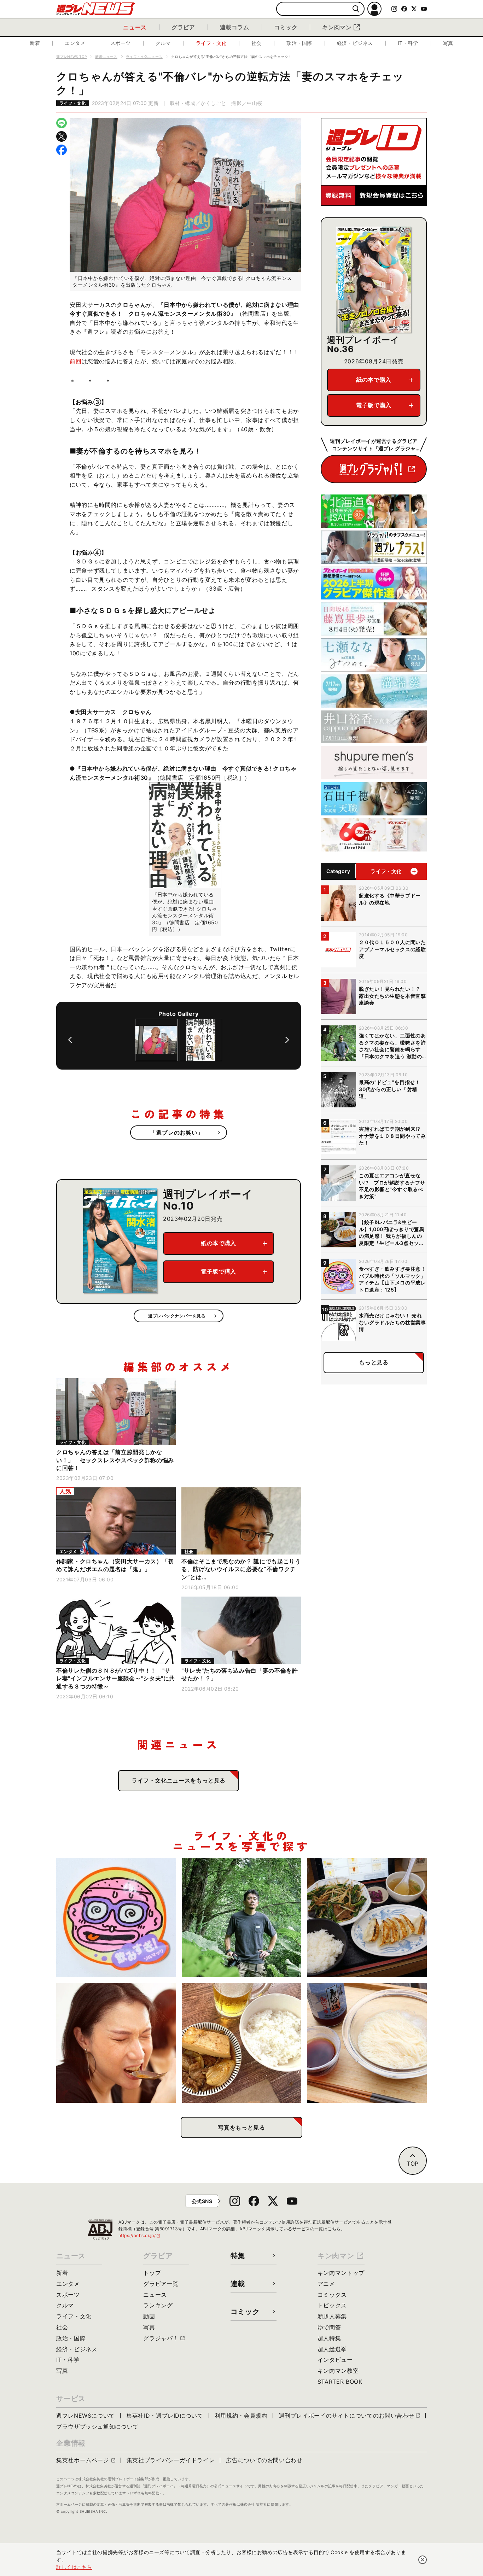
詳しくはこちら (74, 2567)
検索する (356, 9)
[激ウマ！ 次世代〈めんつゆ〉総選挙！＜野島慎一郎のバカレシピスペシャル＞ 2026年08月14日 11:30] (367, 2043)
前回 (75, 361)
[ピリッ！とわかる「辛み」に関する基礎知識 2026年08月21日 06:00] (116, 2043)
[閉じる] (423, 2560)
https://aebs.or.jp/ (140, 2235)
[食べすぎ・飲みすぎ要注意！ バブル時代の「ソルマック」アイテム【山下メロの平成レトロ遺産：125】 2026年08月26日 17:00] (116, 1918)
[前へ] (70, 1040)
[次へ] (287, 1040)
